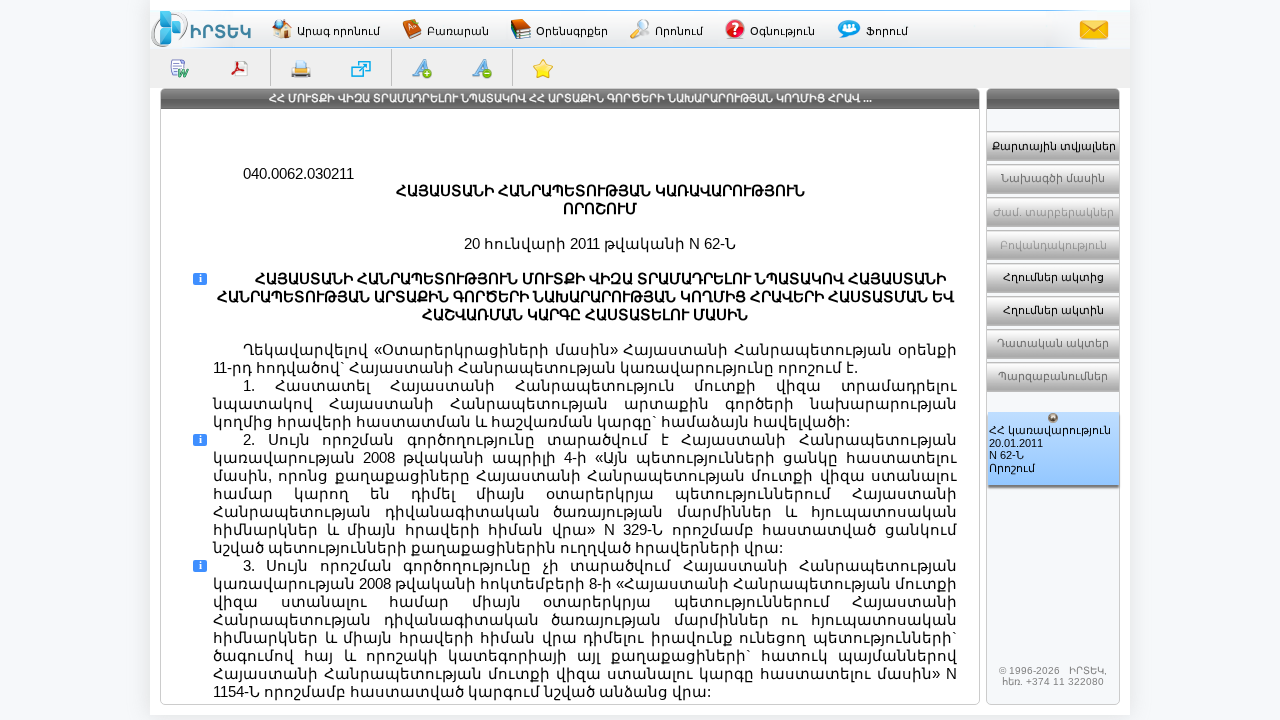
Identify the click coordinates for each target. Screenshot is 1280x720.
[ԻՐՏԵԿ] (201, 29)
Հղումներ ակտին (1053, 310)
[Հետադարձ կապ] (1094, 29)
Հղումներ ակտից (1053, 277)
